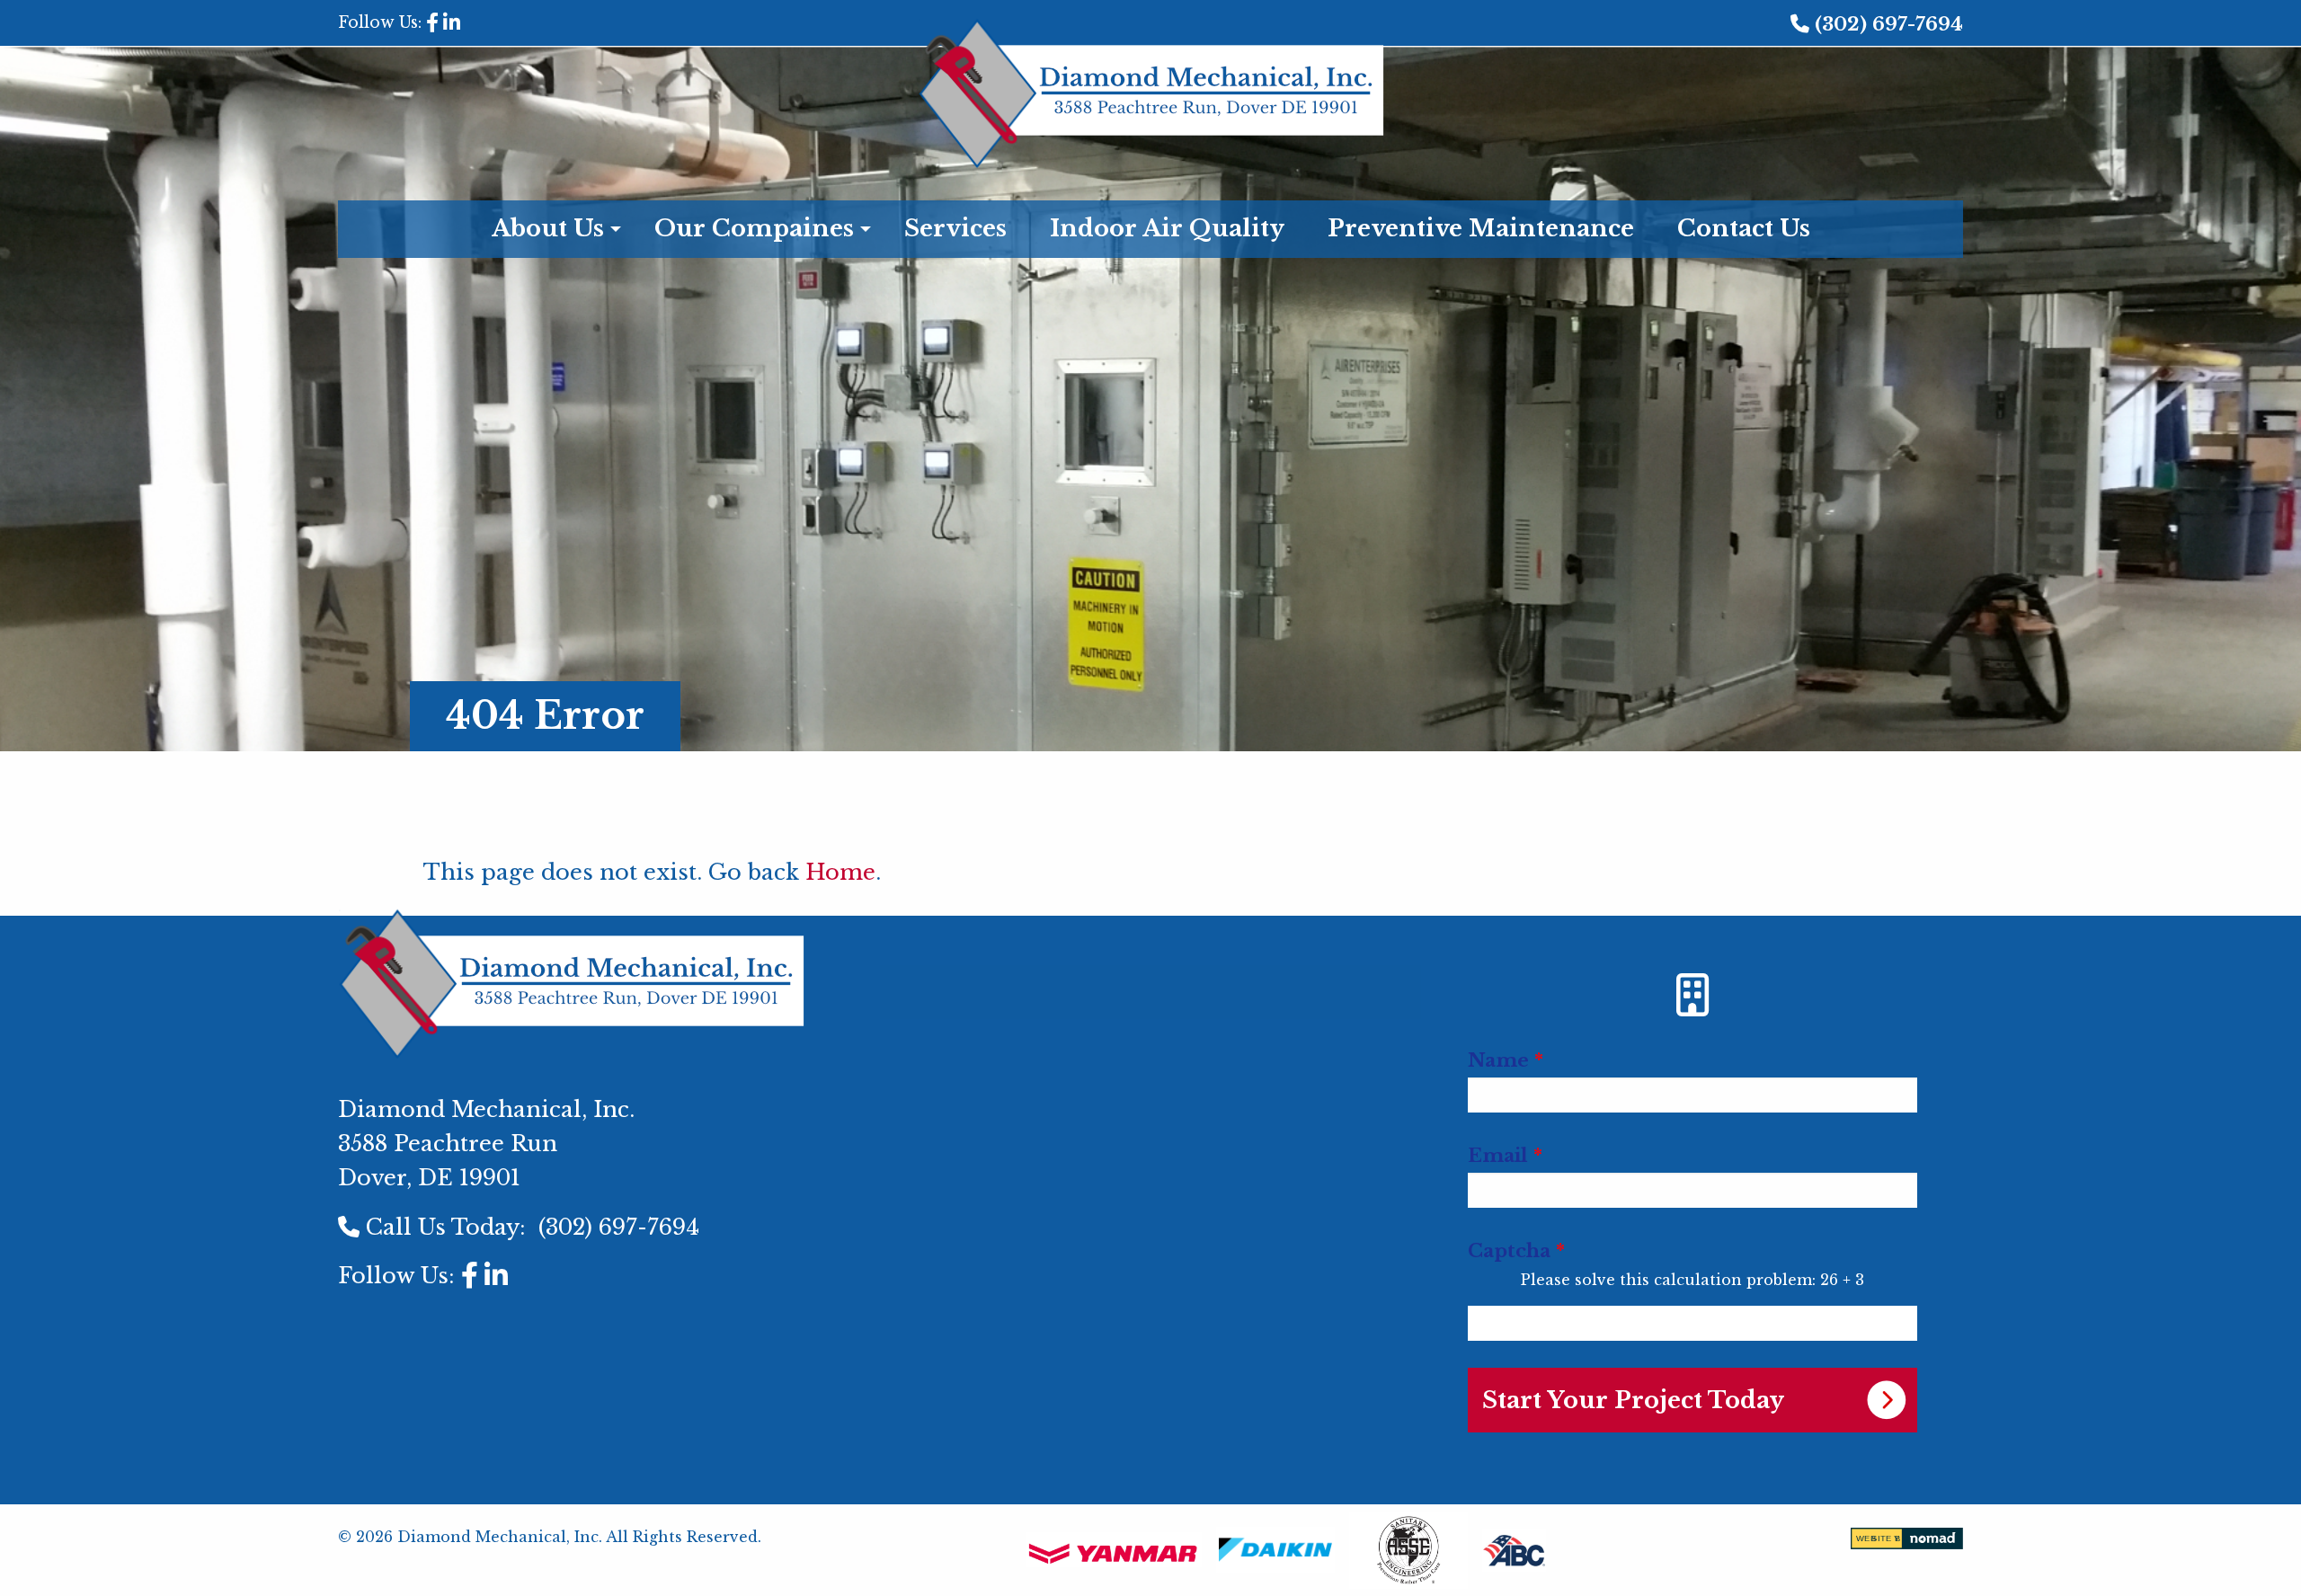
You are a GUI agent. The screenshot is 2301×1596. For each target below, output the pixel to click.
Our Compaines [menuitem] (754, 228)
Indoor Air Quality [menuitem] (1167, 228)
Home (840, 872)
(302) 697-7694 (1889, 24)
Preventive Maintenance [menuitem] (1481, 228)
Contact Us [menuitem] (1744, 228)
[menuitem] (1150, 982)
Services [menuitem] (955, 228)
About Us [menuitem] (548, 228)
